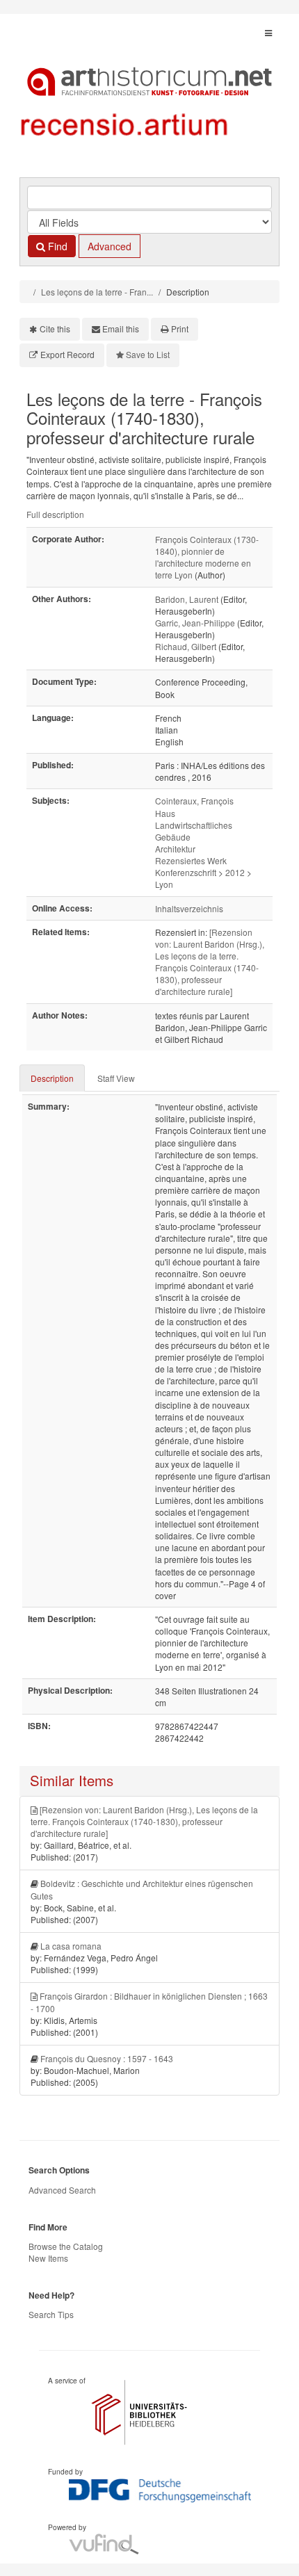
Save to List (148, 354)
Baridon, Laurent (187, 599)
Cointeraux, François (194, 801)
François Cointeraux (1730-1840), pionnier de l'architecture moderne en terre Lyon (207, 557)
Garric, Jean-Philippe (195, 623)
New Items (48, 2258)
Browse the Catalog (66, 2246)
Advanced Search (62, 2190)
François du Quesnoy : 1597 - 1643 (107, 2058)
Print (180, 329)
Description (52, 1078)
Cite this (55, 329)
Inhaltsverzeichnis (189, 908)
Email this (121, 329)
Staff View (116, 1078)
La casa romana (71, 1946)
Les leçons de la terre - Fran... (97, 292)
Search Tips (51, 2314)
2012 (235, 872)
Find (56, 246)
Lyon (164, 884)
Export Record (67, 354)
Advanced (110, 246)
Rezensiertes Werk (191, 860)
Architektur (175, 849)
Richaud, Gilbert (186, 646)
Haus (165, 813)
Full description (55, 514)
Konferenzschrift (186, 872)
